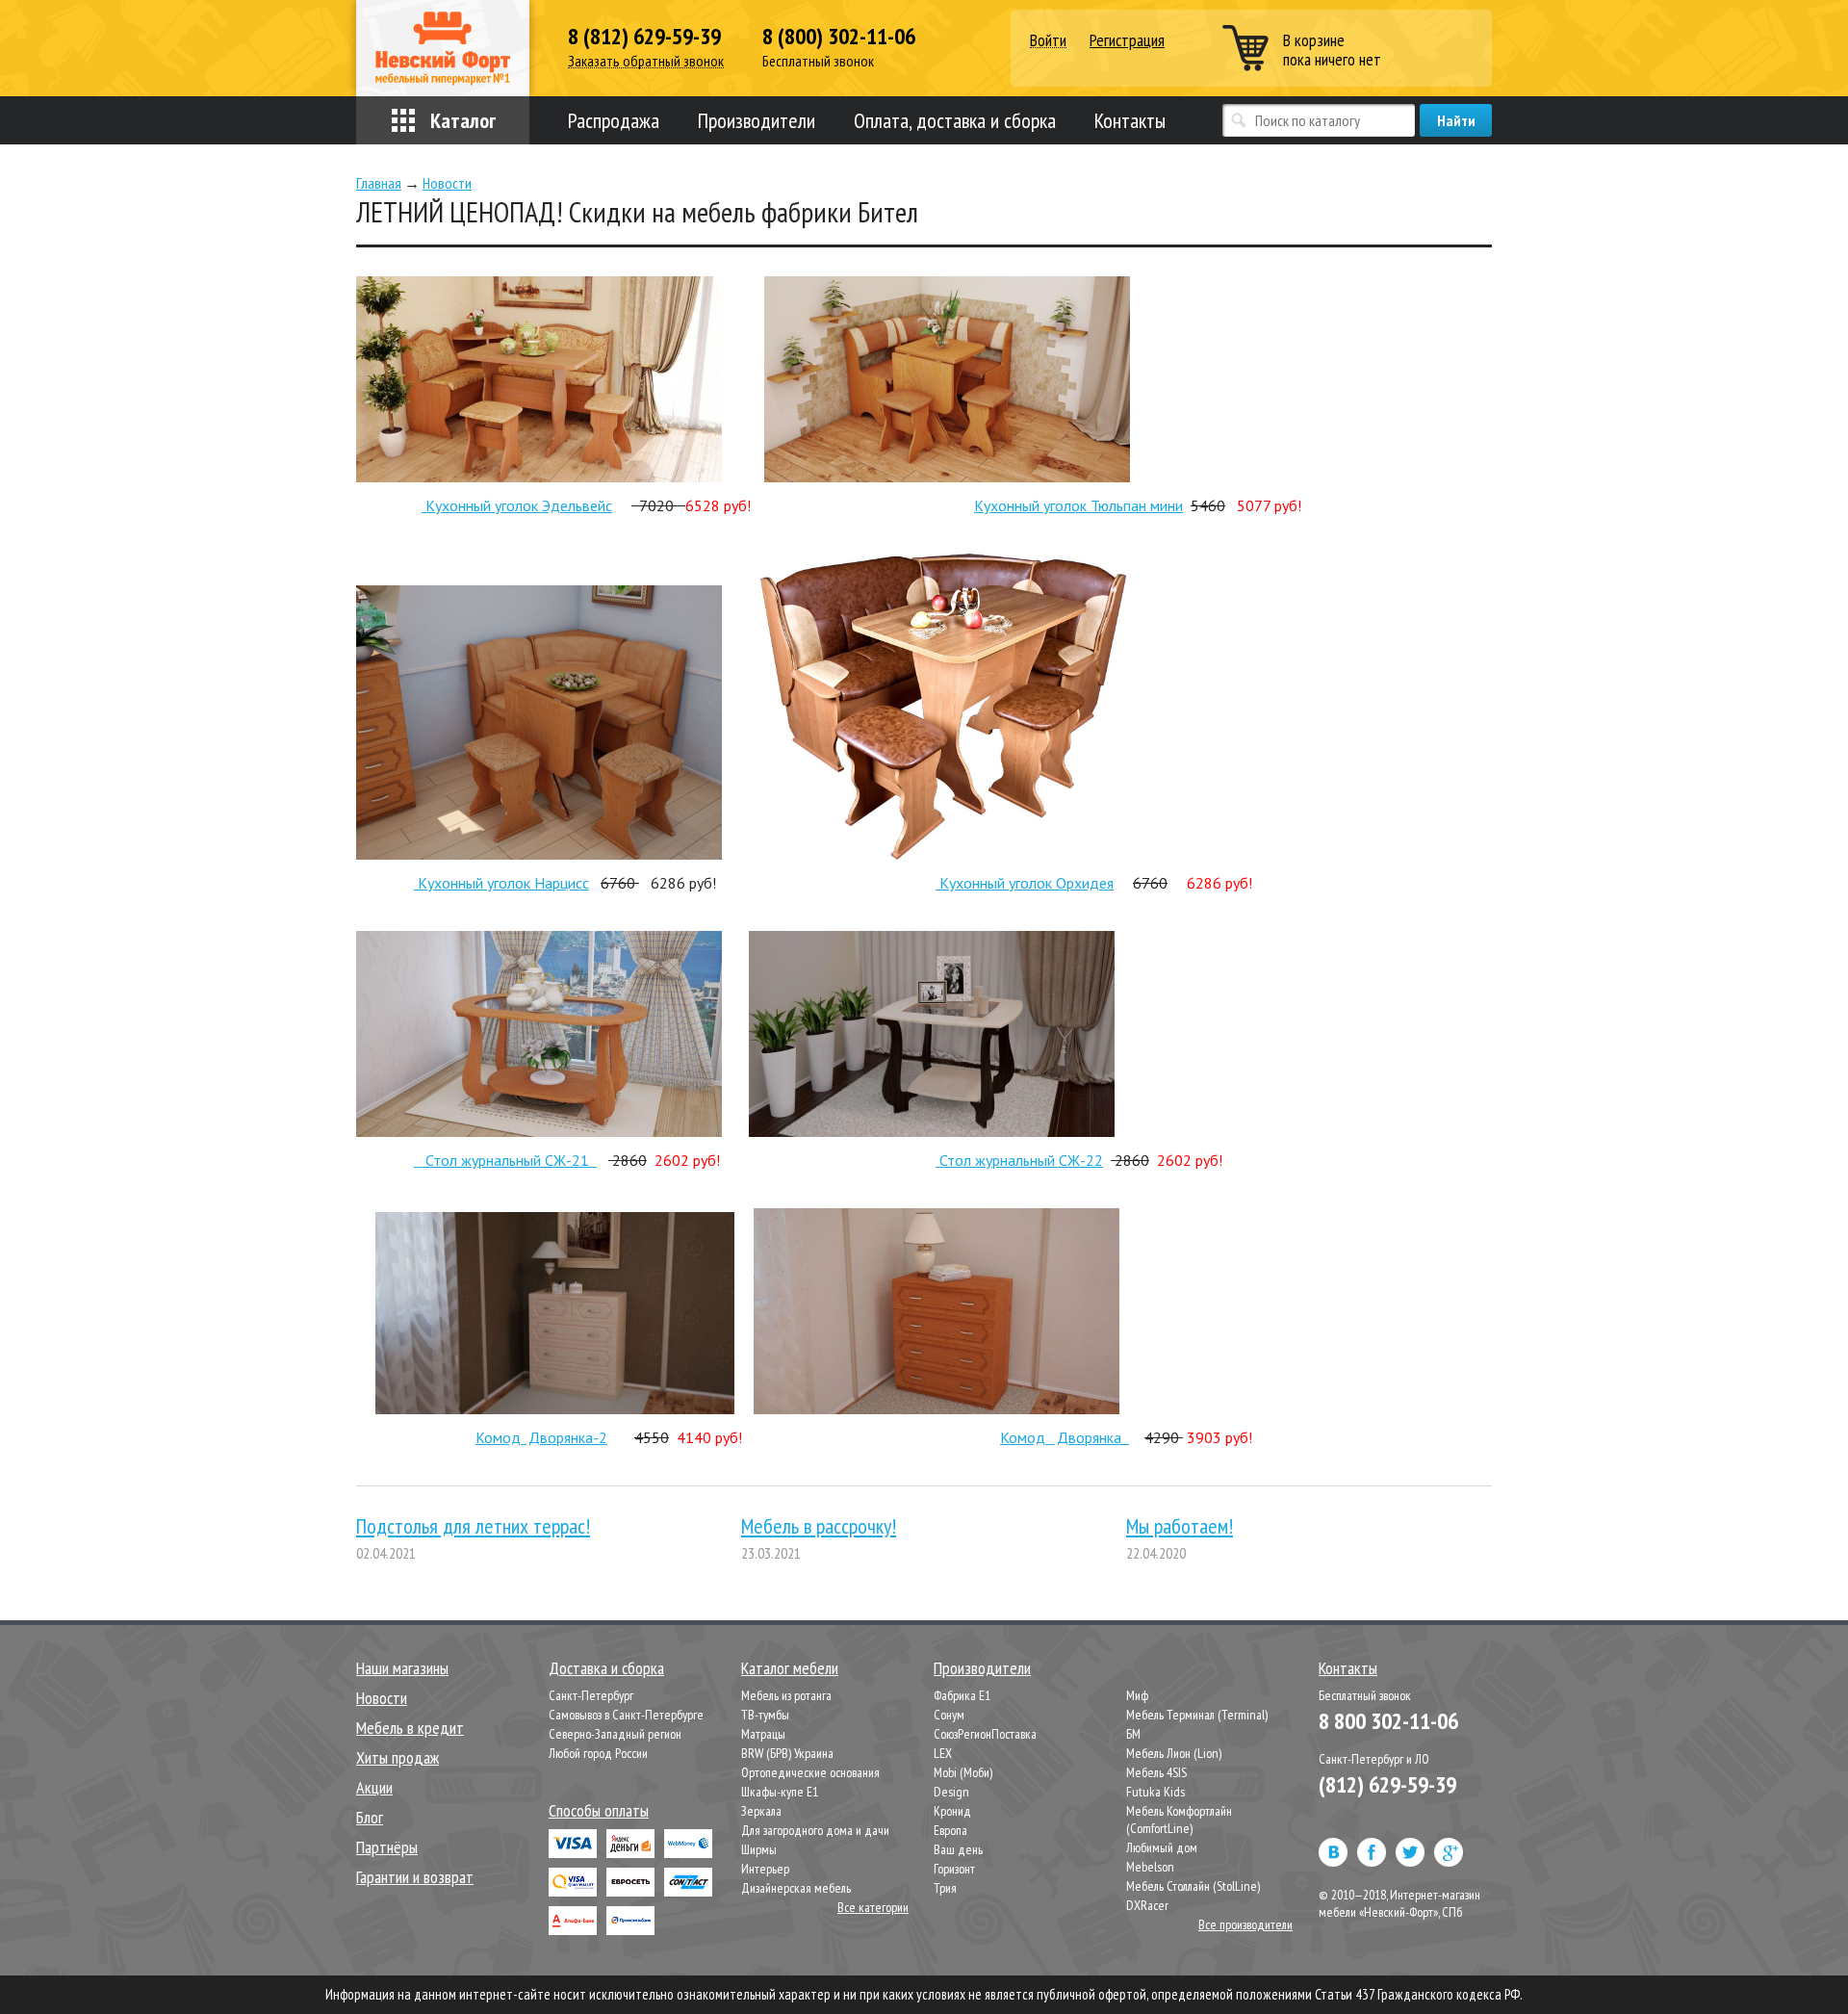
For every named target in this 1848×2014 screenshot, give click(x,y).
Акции (374, 1787)
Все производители (1245, 1924)
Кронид (952, 1811)
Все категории (873, 1907)
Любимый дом (1162, 1847)
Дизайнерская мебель (796, 1888)
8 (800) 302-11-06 (839, 37)
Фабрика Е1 (962, 1695)
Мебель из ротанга (786, 1695)
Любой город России (598, 1753)
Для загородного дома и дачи (815, 1830)
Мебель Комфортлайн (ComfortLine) (1179, 1820)
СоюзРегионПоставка (985, 1734)
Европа (950, 1830)
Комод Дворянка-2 (541, 1437)
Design (951, 1792)
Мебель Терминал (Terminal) (1197, 1715)
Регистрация (1127, 40)
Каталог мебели (790, 1668)
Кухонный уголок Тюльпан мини (1078, 505)
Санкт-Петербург (591, 1695)
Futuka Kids (1155, 1792)
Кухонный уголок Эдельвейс (517, 505)
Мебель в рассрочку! (819, 1526)
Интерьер (765, 1869)
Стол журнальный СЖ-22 (1021, 1160)
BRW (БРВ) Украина (787, 1753)
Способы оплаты (599, 1810)
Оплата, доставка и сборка (955, 120)
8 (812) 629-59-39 (644, 37)
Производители (757, 120)
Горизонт (954, 1869)
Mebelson (1150, 1867)
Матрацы (763, 1734)
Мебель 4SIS (1156, 1772)
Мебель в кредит (410, 1728)
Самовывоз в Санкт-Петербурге (626, 1715)
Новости (382, 1698)
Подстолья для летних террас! (473, 1526)
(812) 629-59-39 (1387, 1784)
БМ (1133, 1734)
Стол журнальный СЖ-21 (505, 1160)
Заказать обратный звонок (646, 61)
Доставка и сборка (606, 1668)
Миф (1137, 1695)
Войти (1048, 41)
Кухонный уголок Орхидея (1025, 883)
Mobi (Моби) (963, 1772)
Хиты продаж (398, 1757)
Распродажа (614, 120)
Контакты (1130, 120)
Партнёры (387, 1847)
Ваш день (958, 1849)
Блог (370, 1817)
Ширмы (759, 1849)
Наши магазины (402, 1668)
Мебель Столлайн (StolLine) (1193, 1886)
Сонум (949, 1715)
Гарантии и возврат (415, 1877)
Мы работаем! (1180, 1526)
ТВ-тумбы (765, 1715)
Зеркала (761, 1811)
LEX (943, 1753)
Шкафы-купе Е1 (780, 1792)
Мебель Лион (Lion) (1174, 1753)
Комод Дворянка (1065, 1437)
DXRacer (1147, 1905)
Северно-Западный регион (615, 1734)
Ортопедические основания (810, 1772)
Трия (945, 1888)
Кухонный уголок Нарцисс (501, 883)
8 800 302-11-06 (1388, 1721)
